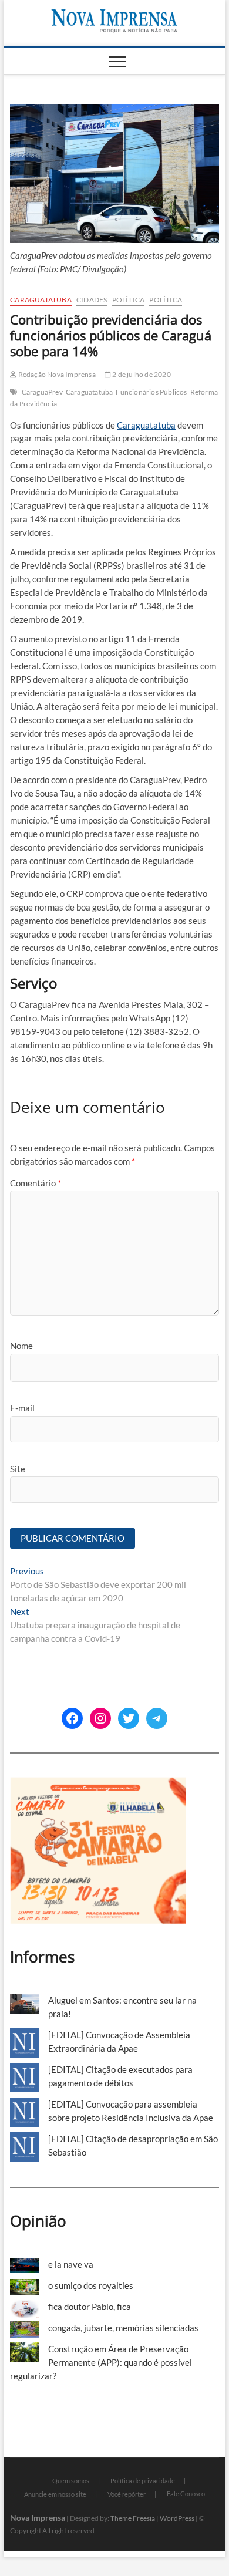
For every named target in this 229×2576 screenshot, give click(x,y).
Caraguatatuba (41, 300)
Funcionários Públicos (151, 392)
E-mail (22, 1408)
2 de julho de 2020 (141, 374)
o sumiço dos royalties (91, 2285)
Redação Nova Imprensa (56, 374)
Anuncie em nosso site (55, 2494)
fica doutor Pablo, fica (90, 2307)
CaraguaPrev (42, 392)
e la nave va (71, 2264)
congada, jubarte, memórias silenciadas (123, 2328)
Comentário (36, 1183)
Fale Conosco (186, 2494)
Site (18, 1469)
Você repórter (127, 2494)
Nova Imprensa (38, 2518)
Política (129, 300)
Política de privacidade (143, 2481)
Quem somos (71, 2481)
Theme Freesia (133, 2518)
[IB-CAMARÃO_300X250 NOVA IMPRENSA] (98, 1783)
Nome (21, 1346)
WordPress (177, 2518)
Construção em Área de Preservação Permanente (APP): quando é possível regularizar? (101, 2362)
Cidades (92, 300)
